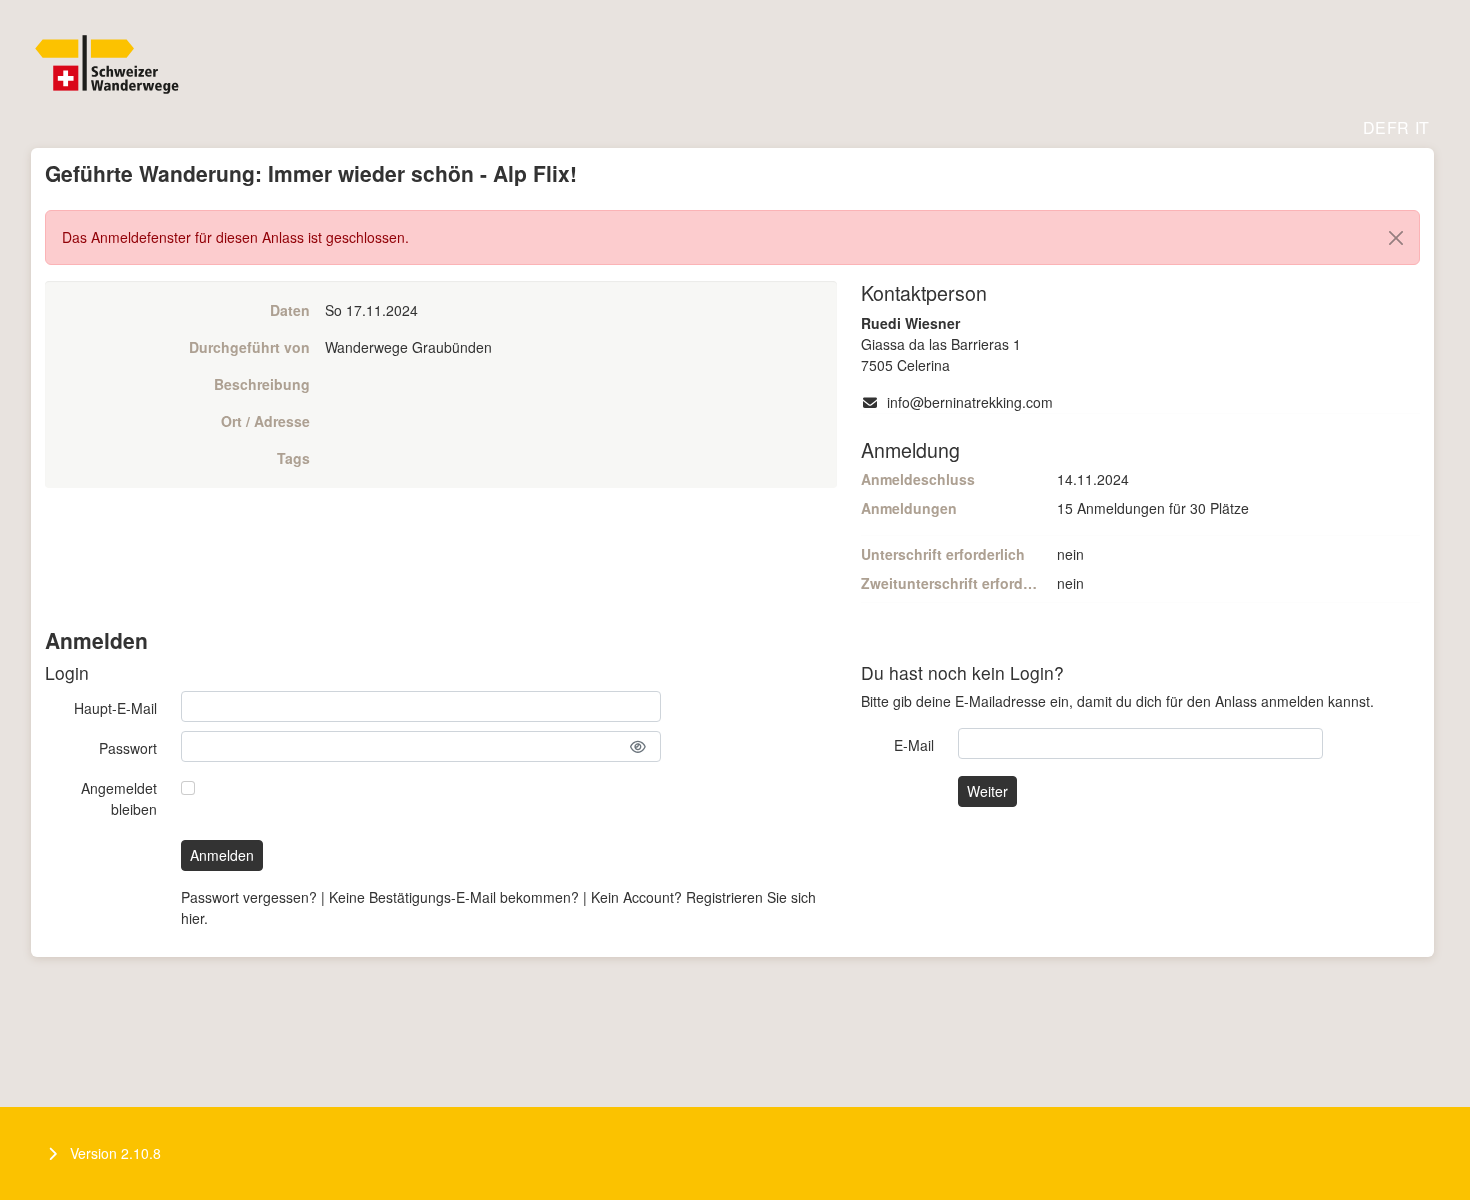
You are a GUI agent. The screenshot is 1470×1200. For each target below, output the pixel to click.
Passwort (128, 748)
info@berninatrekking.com (970, 402)
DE (1374, 127)
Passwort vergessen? (249, 897)
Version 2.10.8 (115, 1153)
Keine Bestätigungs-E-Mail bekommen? (454, 897)
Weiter (987, 791)
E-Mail (914, 745)
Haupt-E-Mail (115, 708)
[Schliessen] (1396, 238)
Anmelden (222, 855)
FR (1398, 127)
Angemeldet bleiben (119, 798)
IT (1422, 127)
